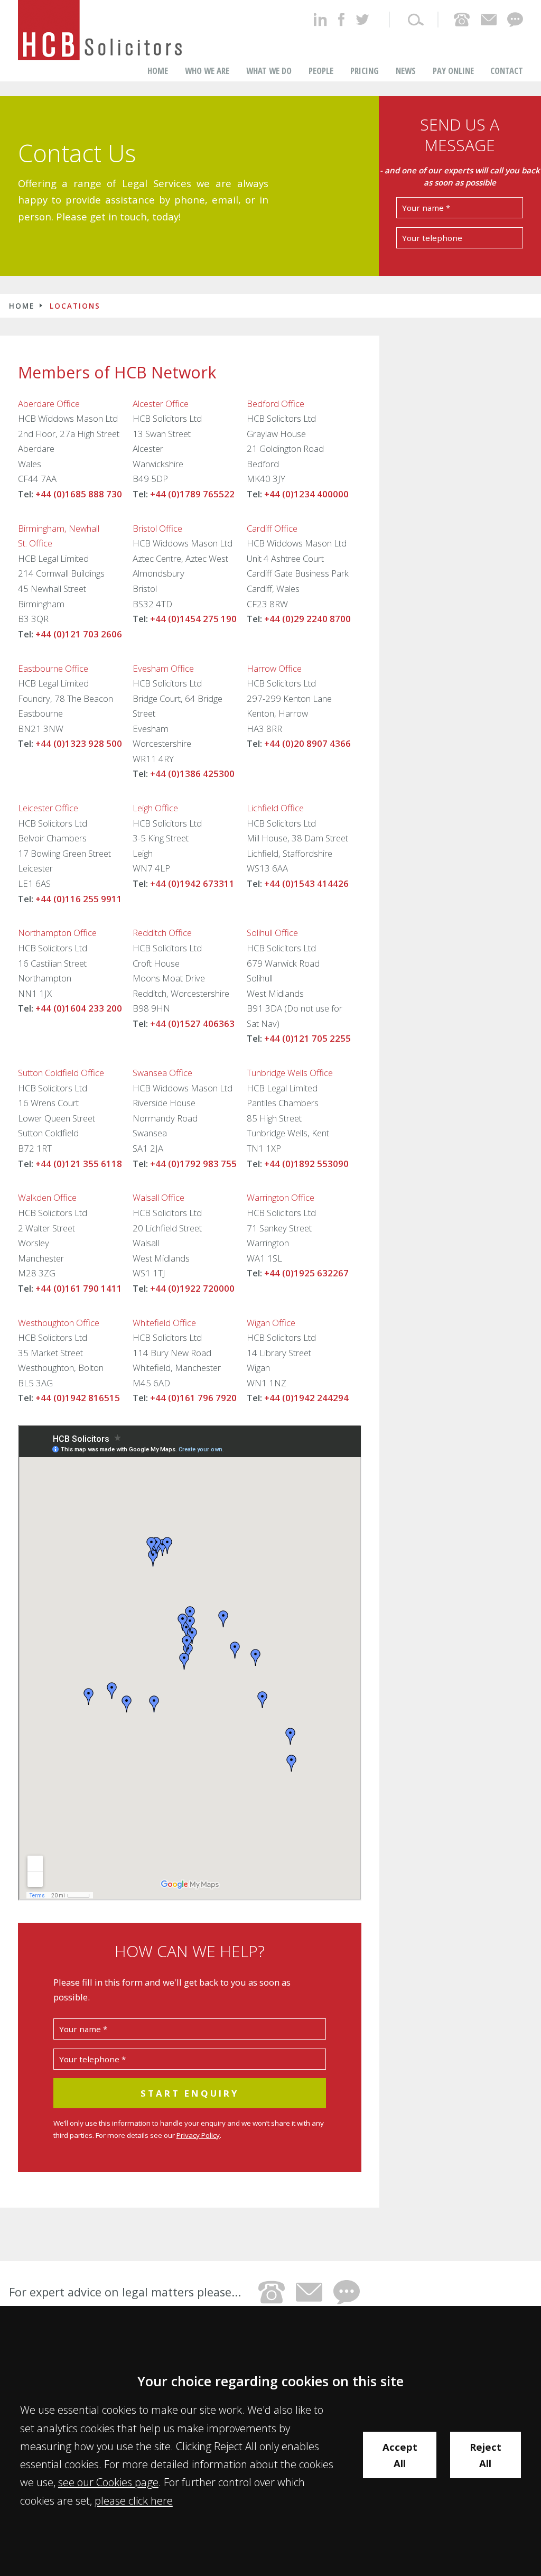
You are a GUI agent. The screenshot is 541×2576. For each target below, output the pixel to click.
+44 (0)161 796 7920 (193, 1398)
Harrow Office (274, 668)
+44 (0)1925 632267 (306, 1273)
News (406, 71)
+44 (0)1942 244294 (306, 1398)
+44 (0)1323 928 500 (79, 743)
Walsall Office (158, 1197)
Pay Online (453, 71)
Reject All (486, 2455)
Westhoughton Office (59, 1323)
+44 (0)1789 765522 (192, 494)
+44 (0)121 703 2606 (79, 634)
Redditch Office (162, 933)
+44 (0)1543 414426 (306, 883)
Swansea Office (162, 1073)
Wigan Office (271, 1323)
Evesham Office (163, 668)
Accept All (400, 2455)
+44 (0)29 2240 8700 (307, 619)
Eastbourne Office (53, 668)
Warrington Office (281, 1197)
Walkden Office (47, 1197)
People (321, 71)
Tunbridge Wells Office (290, 1073)
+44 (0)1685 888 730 (79, 494)
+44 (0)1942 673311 (192, 883)
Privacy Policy (198, 2135)
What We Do (269, 71)
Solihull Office (272, 933)
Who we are (207, 71)
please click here (134, 2500)
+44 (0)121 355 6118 (79, 1164)
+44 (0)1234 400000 (306, 494)
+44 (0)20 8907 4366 (307, 743)
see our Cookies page (108, 2482)
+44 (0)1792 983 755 (193, 1164)
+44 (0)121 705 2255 (307, 1038)
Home (158, 71)
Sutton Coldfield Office (61, 1073)
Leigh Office (155, 808)
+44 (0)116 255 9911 (79, 899)
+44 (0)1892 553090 (306, 1164)
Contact (507, 71)
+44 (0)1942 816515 (78, 1398)
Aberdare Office (49, 404)
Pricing (365, 71)
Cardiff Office (272, 528)
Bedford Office (276, 404)
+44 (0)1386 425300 (192, 773)
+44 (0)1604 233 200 (79, 1008)
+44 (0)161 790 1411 (79, 1288)
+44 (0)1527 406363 (192, 1023)
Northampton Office (57, 933)
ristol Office (160, 528)
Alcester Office (161, 404)
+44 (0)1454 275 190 (193, 619)
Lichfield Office (275, 808)
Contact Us (77, 153)
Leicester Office (48, 808)
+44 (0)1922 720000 (192, 1288)
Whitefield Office (164, 1323)
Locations (75, 306)
